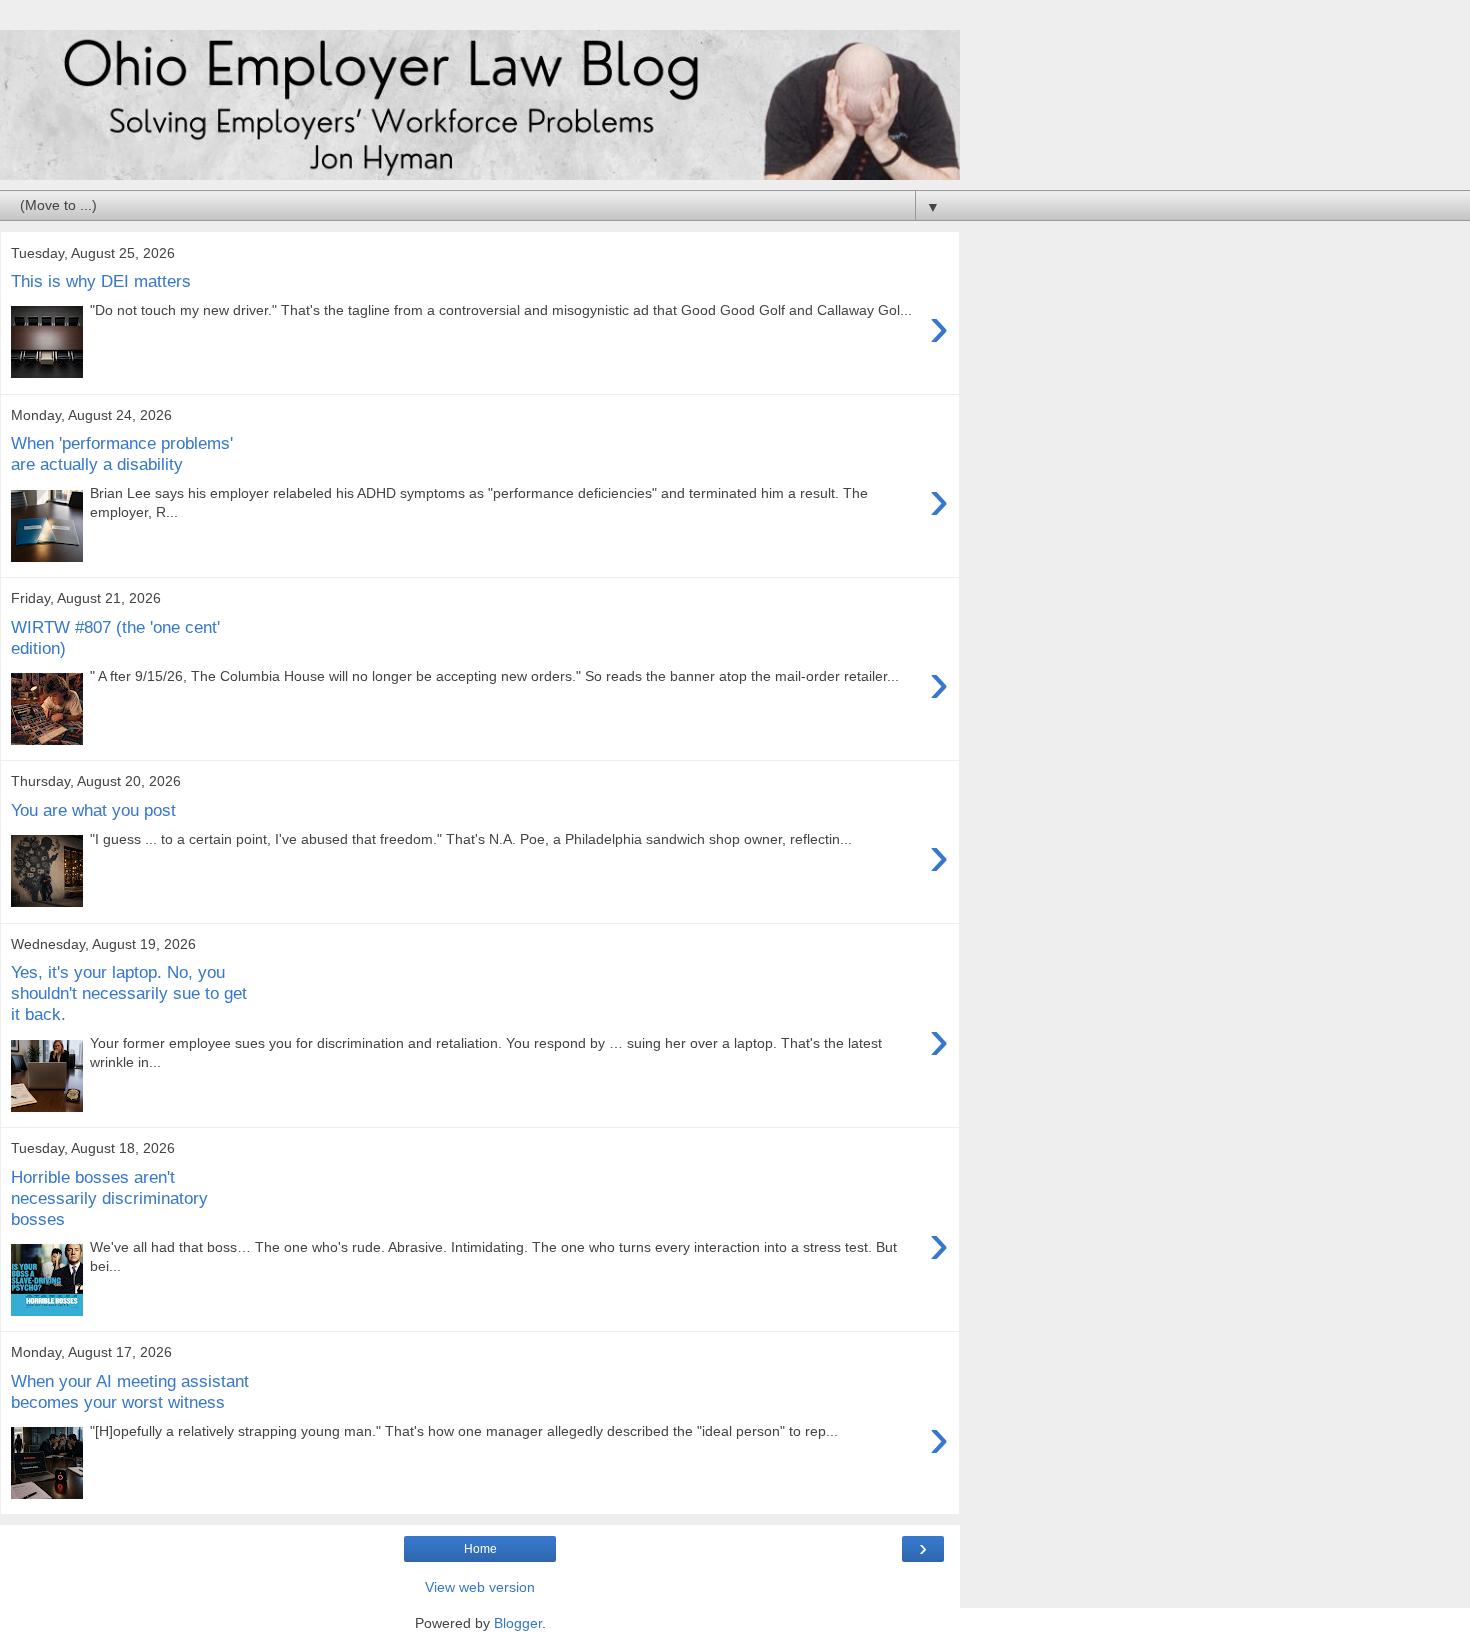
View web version (480, 1587)
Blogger (518, 1623)
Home (480, 1549)
